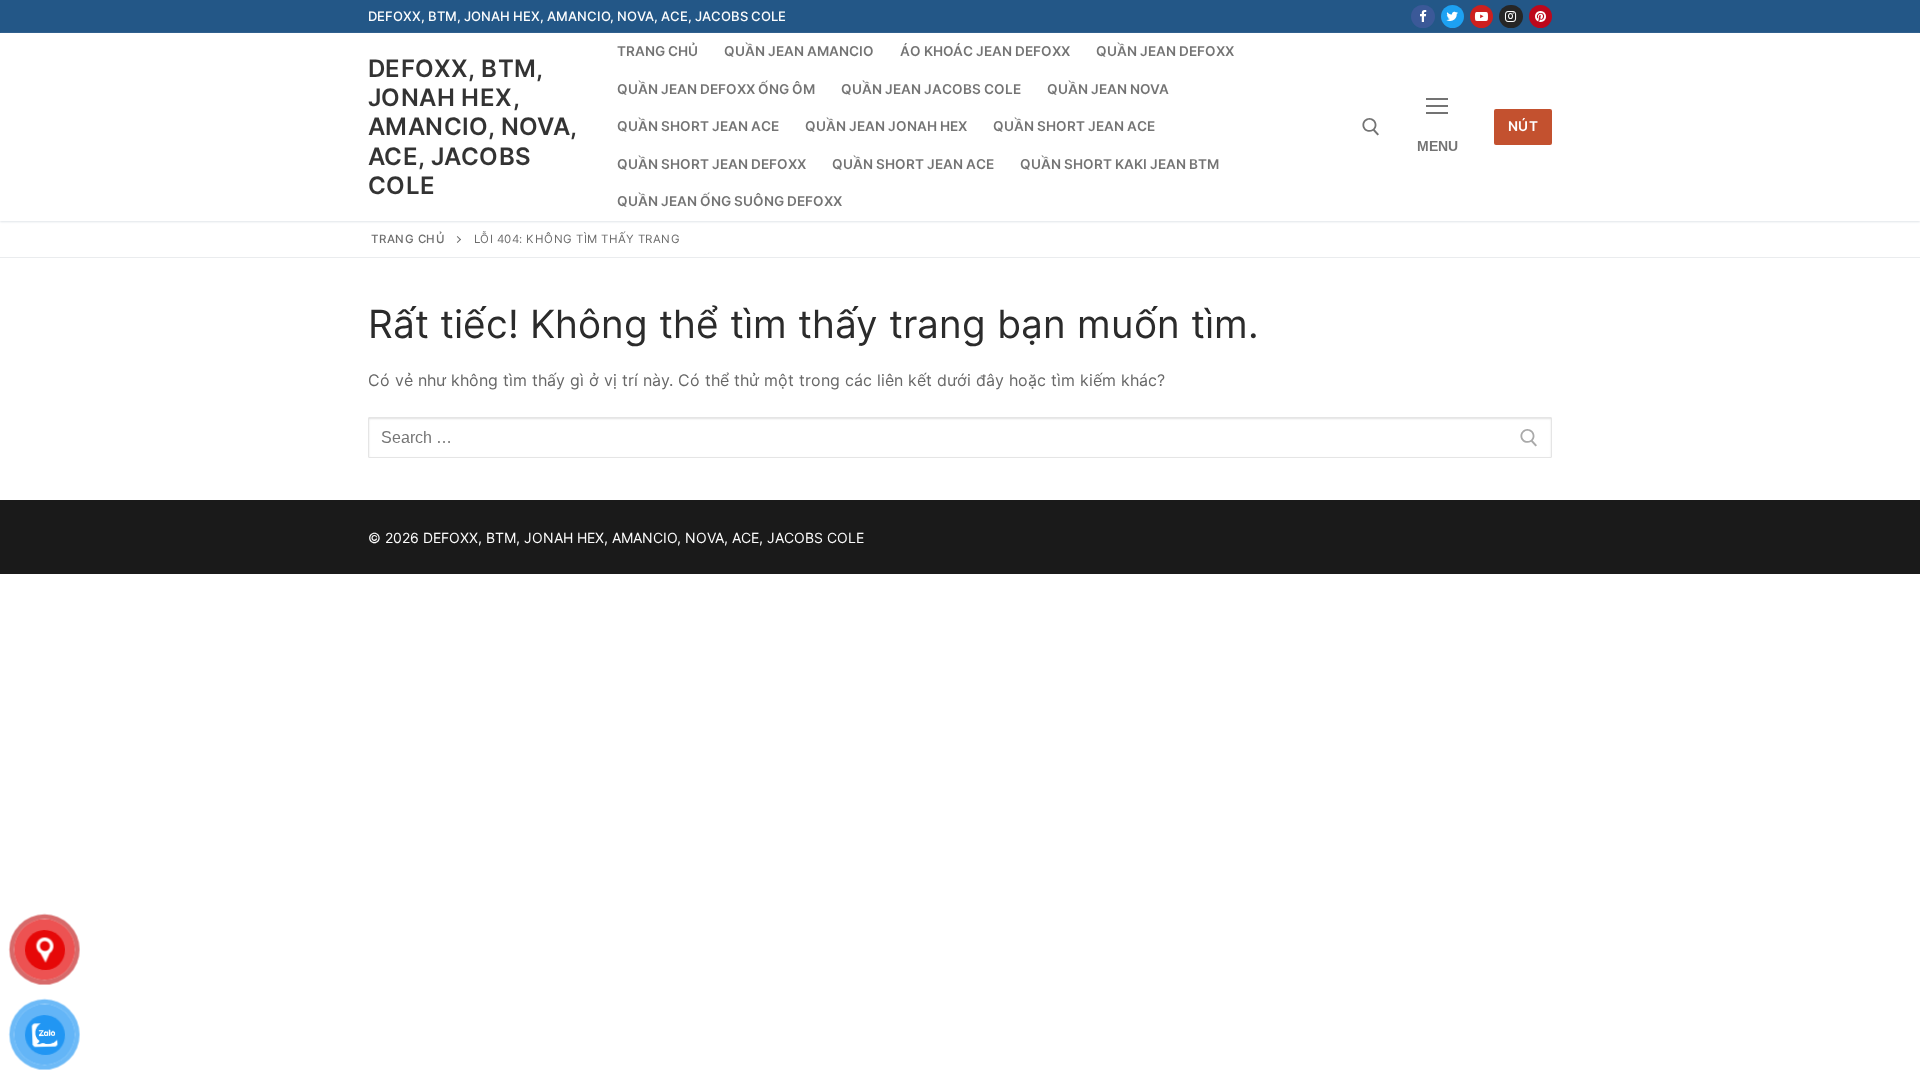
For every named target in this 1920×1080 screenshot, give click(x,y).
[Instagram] (1510, 16)
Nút (1523, 126)
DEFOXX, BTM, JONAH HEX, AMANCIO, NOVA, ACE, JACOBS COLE (472, 127)
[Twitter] (1452, 16)
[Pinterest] (1540, 16)
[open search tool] (1371, 127)
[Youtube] (1481, 16)
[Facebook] (1422, 16)
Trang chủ (408, 239)
